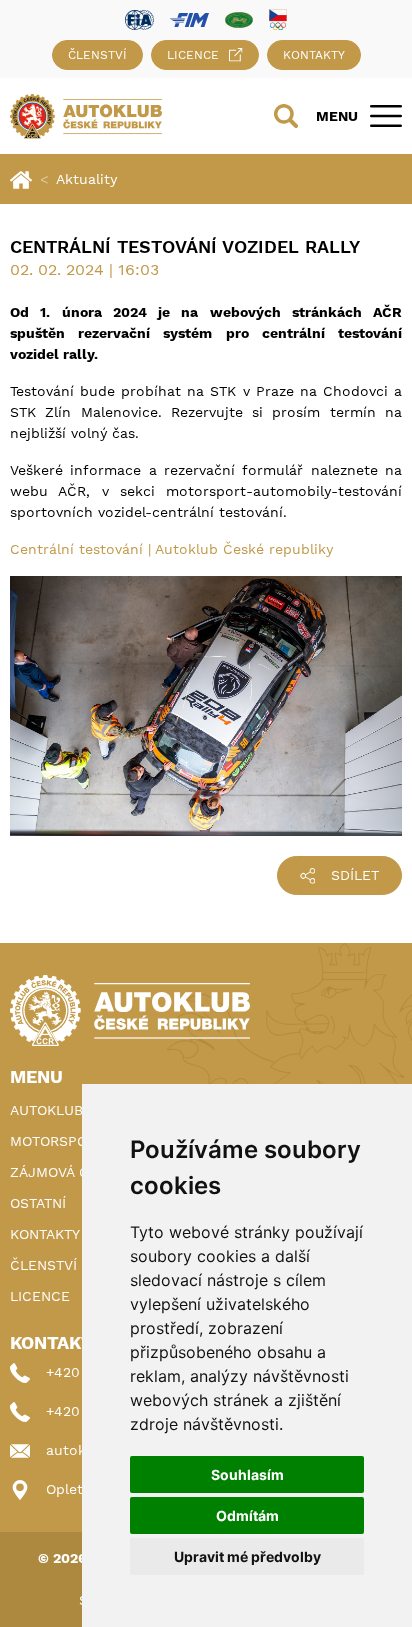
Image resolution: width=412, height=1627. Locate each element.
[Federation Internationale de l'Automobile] (139, 18)
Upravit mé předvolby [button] (247, 1556)
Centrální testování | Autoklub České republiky (171, 549)
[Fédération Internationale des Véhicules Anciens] (239, 18)
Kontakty (314, 55)
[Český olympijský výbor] (278, 19)
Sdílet (355, 875)
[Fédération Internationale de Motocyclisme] (189, 18)
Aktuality (86, 179)
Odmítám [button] (247, 1515)
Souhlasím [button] (247, 1474)
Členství (97, 55)
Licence (193, 55)
